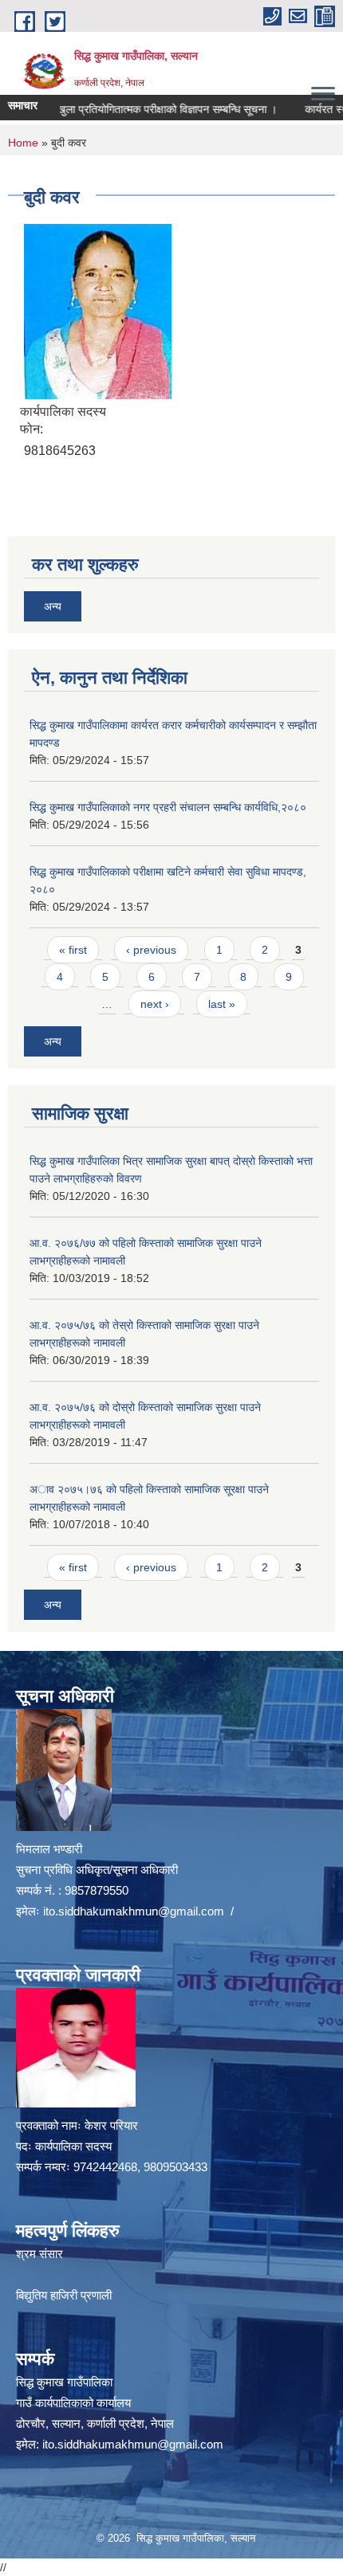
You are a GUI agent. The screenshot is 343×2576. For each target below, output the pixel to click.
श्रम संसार (39, 2254)
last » (222, 1004)
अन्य (53, 606)
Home (23, 143)
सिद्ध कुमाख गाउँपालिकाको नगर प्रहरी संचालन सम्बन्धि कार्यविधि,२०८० (168, 807)
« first (73, 950)
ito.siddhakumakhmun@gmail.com (134, 1911)
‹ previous (151, 950)
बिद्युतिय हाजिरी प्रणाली (64, 2295)
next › (155, 1004)
